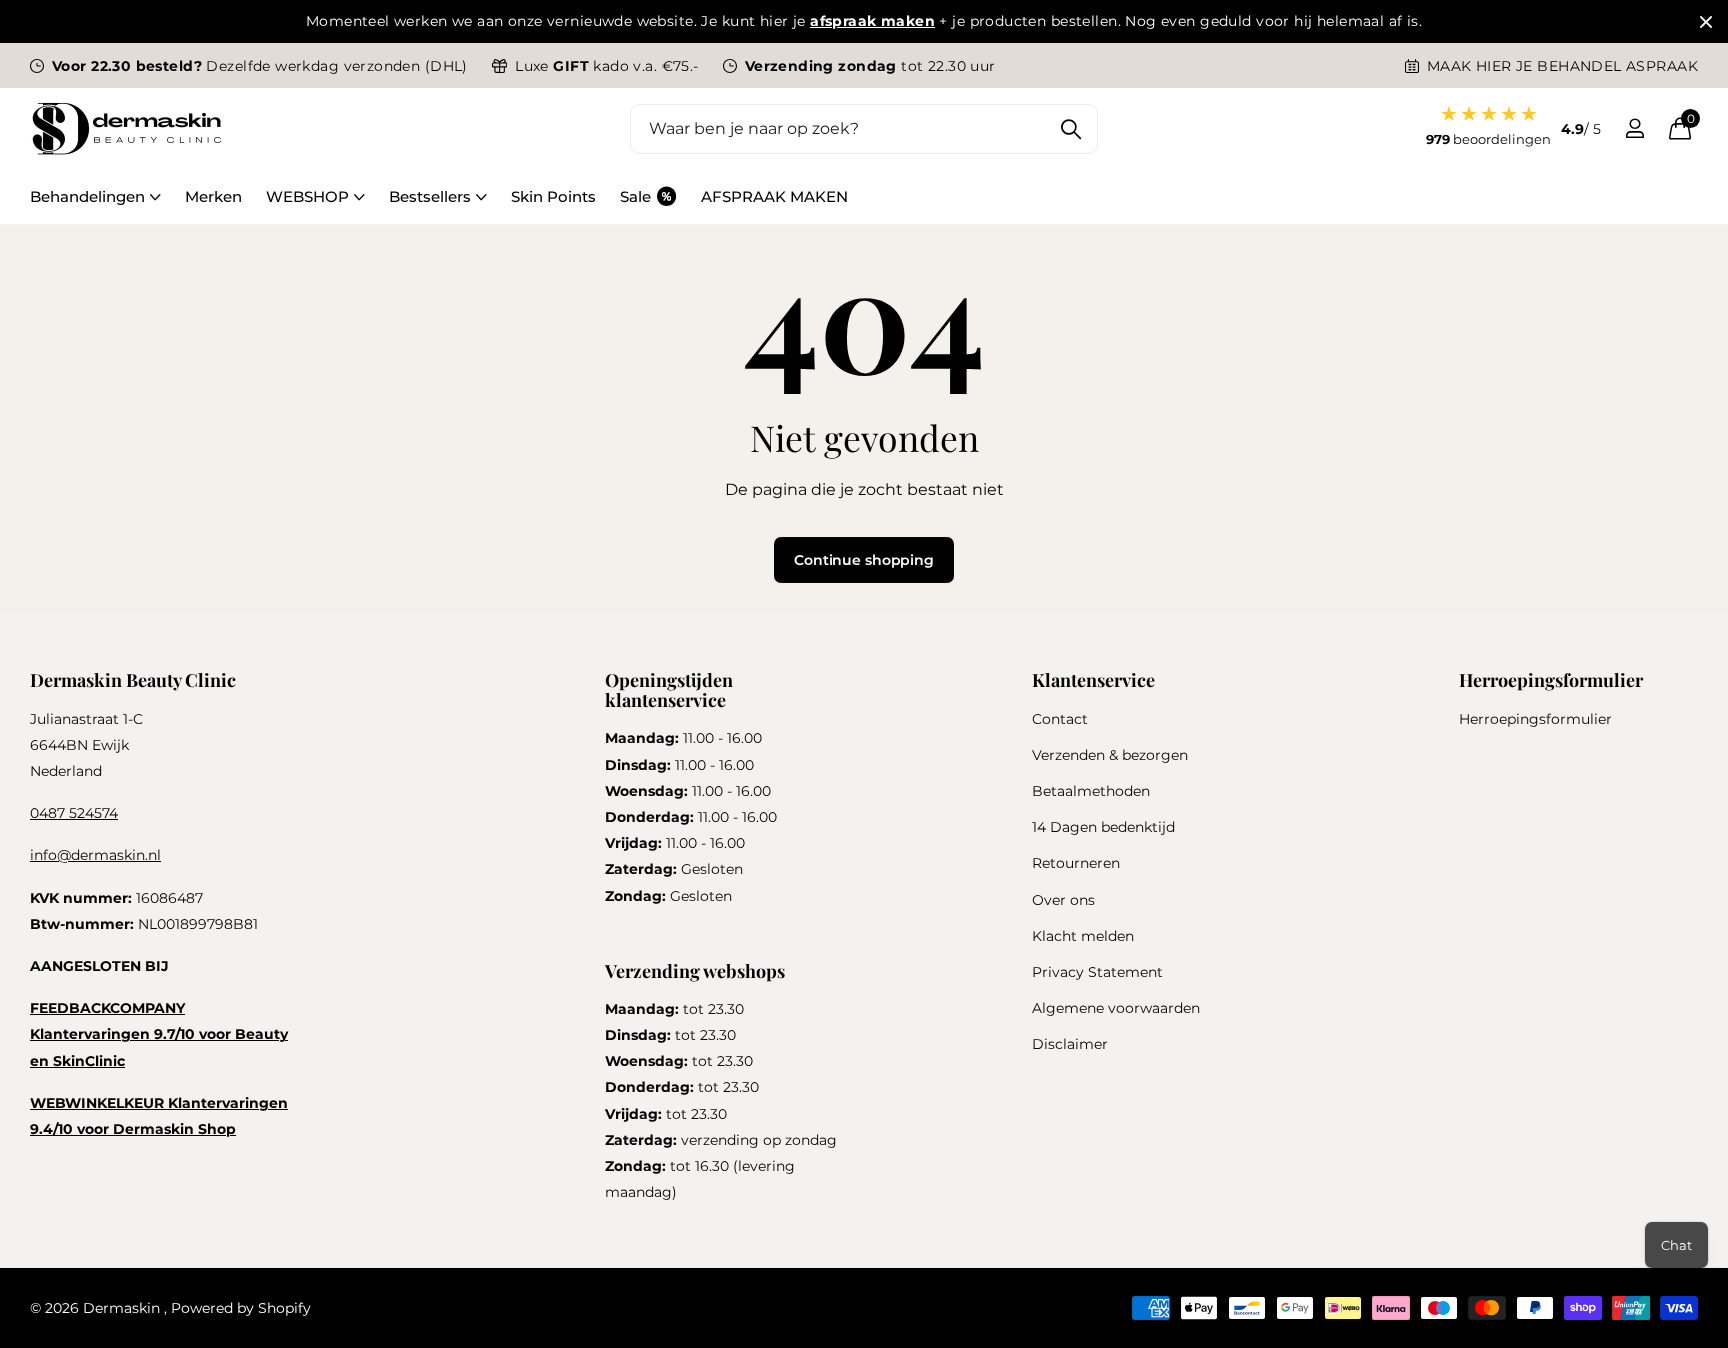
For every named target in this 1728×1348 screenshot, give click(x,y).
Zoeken (1070, 129)
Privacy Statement (1097, 972)
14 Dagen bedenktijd (1103, 827)
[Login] (1634, 128)
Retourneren (1076, 863)
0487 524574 (74, 813)
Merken (213, 196)
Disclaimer (1070, 1044)
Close (1706, 21)
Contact (1060, 719)
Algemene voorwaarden (1116, 1008)
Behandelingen (87, 196)
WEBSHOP (307, 196)
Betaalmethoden (1091, 791)
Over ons (1063, 900)
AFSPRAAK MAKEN (774, 196)
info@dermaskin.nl (95, 855)
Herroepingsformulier (1535, 719)
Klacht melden (1083, 936)
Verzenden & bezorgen (1110, 755)
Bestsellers (430, 196)
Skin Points (553, 196)
